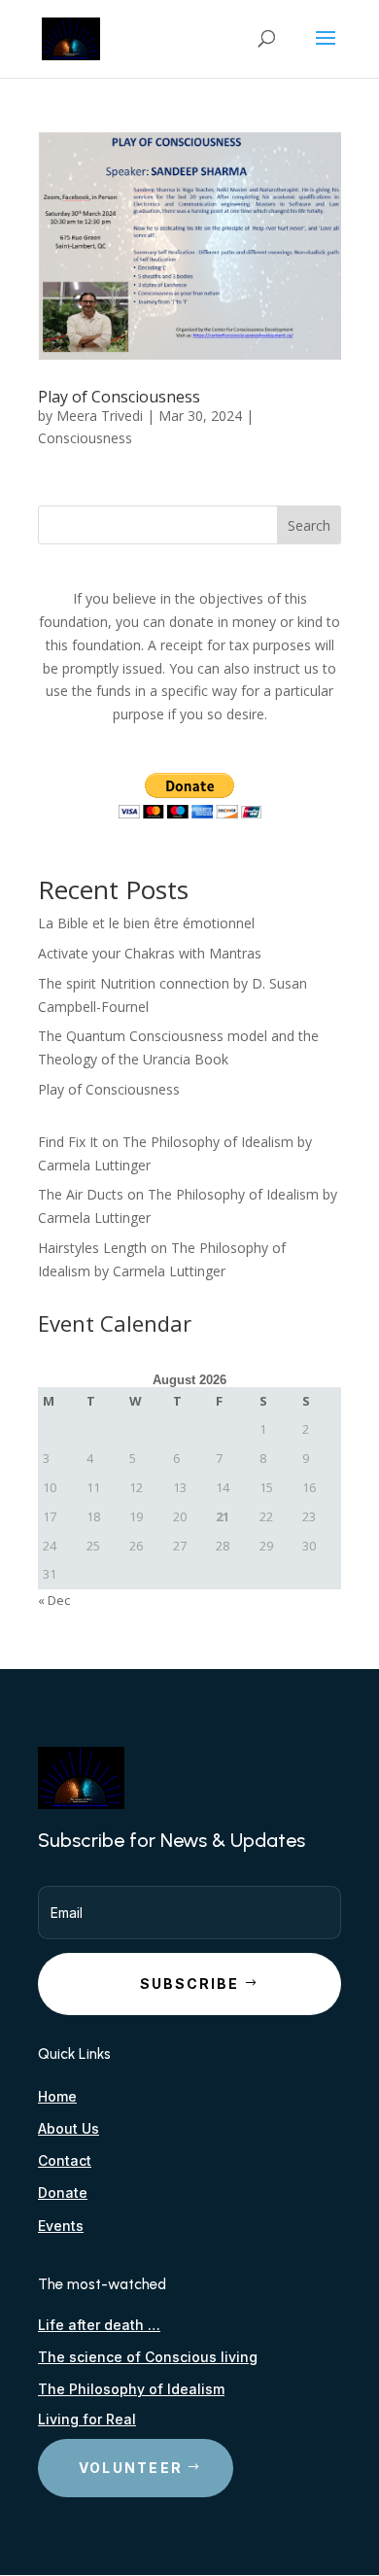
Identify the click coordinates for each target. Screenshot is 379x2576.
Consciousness (85, 438)
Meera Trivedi (100, 416)
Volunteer (131, 2468)
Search (309, 525)
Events (61, 2226)
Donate (63, 2193)
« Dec (54, 1600)
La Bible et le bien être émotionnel (146, 923)
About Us (69, 2128)
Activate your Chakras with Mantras (150, 953)
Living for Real (87, 2419)
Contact (65, 2160)
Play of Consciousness (119, 397)
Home (57, 2096)
